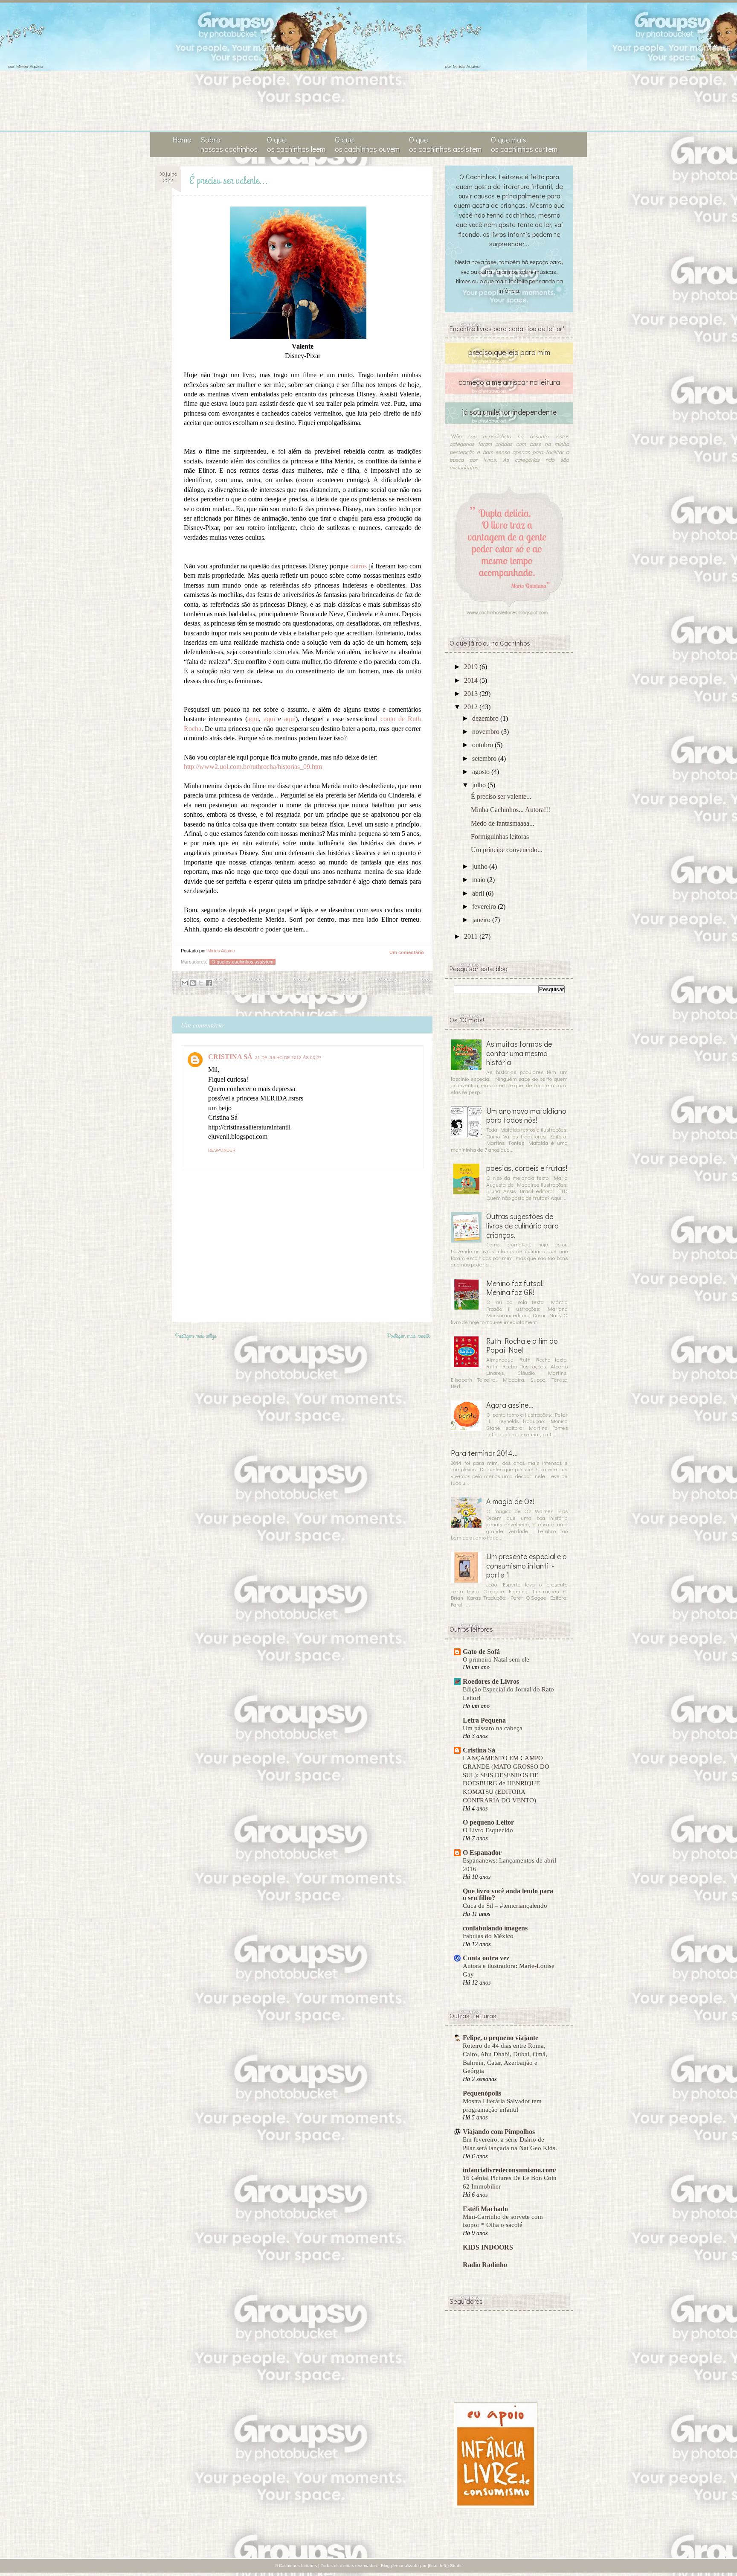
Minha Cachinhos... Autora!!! (511, 810)
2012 (472, 707)
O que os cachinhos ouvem (367, 144)
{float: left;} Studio (445, 2566)
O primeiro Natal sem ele (496, 1659)
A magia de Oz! (510, 1501)
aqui (253, 719)
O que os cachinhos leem (296, 144)
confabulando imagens (495, 1928)
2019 (472, 667)
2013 (472, 694)
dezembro (486, 718)
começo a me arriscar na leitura (509, 382)
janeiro (482, 920)
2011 (472, 936)
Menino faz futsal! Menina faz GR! (515, 1288)
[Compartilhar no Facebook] (209, 983)
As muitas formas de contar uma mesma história (519, 1053)
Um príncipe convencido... (507, 850)
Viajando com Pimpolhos (499, 2132)
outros (358, 566)
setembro (485, 758)
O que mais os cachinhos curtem (524, 144)
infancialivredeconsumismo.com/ (509, 2170)
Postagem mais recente (408, 1336)
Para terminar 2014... (484, 1453)
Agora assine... (510, 1405)
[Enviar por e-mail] (185, 983)
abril (479, 893)
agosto (482, 772)
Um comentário (407, 952)
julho (480, 785)
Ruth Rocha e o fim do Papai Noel (522, 1345)
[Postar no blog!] (193, 983)
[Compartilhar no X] (201, 983)
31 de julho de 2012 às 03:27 (288, 1058)
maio (480, 880)
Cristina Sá (479, 1750)
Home (182, 140)
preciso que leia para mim (509, 352)
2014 (472, 680)
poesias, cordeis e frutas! (527, 1168)
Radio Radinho (485, 2265)
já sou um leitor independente (509, 412)
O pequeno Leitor (488, 1822)
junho (481, 866)
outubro (483, 745)
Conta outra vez (486, 1958)
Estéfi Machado (485, 2209)
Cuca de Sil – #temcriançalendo (505, 1905)
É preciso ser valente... (501, 796)
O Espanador (482, 1853)
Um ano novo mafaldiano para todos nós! (526, 1115)
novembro (487, 732)
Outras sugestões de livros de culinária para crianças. (522, 1225)
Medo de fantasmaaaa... (503, 823)
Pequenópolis (482, 2093)
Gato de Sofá (481, 1652)
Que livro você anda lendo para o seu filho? (508, 1894)
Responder (222, 1150)
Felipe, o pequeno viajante (501, 2038)
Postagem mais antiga (196, 1336)
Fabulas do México (488, 1936)
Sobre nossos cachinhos (229, 144)
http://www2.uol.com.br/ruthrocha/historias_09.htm (253, 767)
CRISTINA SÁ (230, 1057)
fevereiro (485, 907)
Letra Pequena (484, 1720)
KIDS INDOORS (488, 2247)
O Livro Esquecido (488, 1830)
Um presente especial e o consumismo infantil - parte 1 (527, 1565)
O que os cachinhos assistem (445, 144)
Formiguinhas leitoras (500, 837)
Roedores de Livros (491, 1681)
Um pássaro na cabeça (493, 1728)
